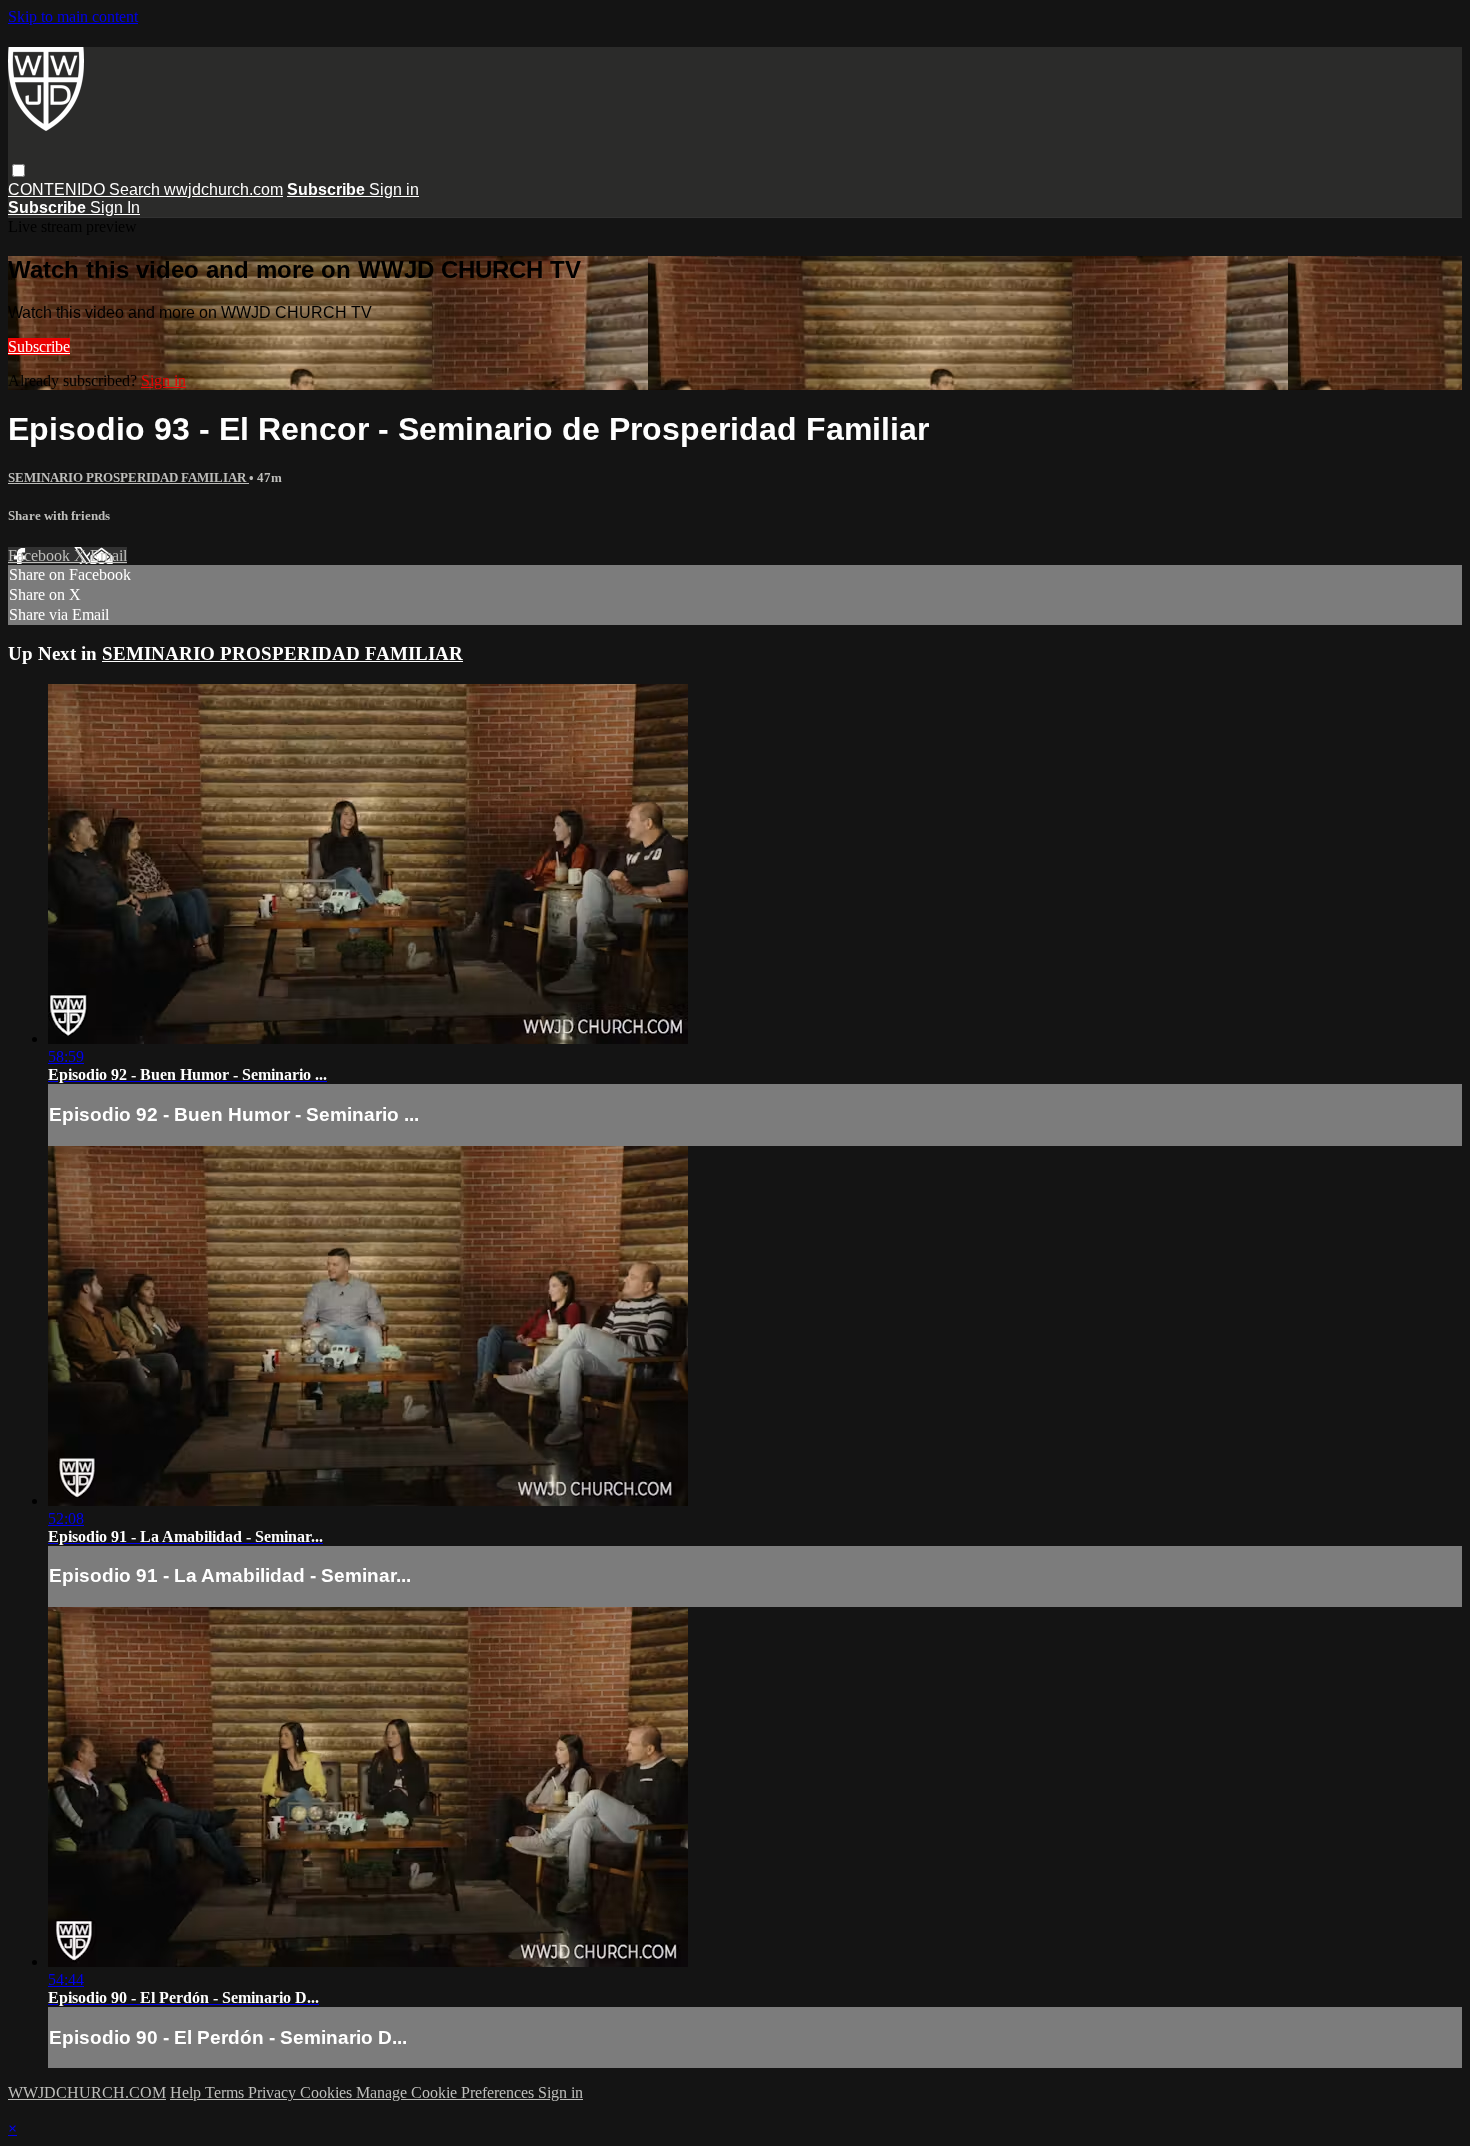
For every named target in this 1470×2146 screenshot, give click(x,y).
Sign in (394, 189)
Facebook (41, 555)
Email (108, 555)
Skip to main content (73, 16)
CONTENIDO (58, 189)
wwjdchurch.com (223, 189)
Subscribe (39, 346)
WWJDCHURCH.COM (87, 2092)
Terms (226, 2092)
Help (187, 2092)
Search (136, 189)
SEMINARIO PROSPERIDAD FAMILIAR (128, 477)
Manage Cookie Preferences (447, 2092)
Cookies (328, 2092)
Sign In (115, 207)
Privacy (274, 2092)
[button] (18, 170)
